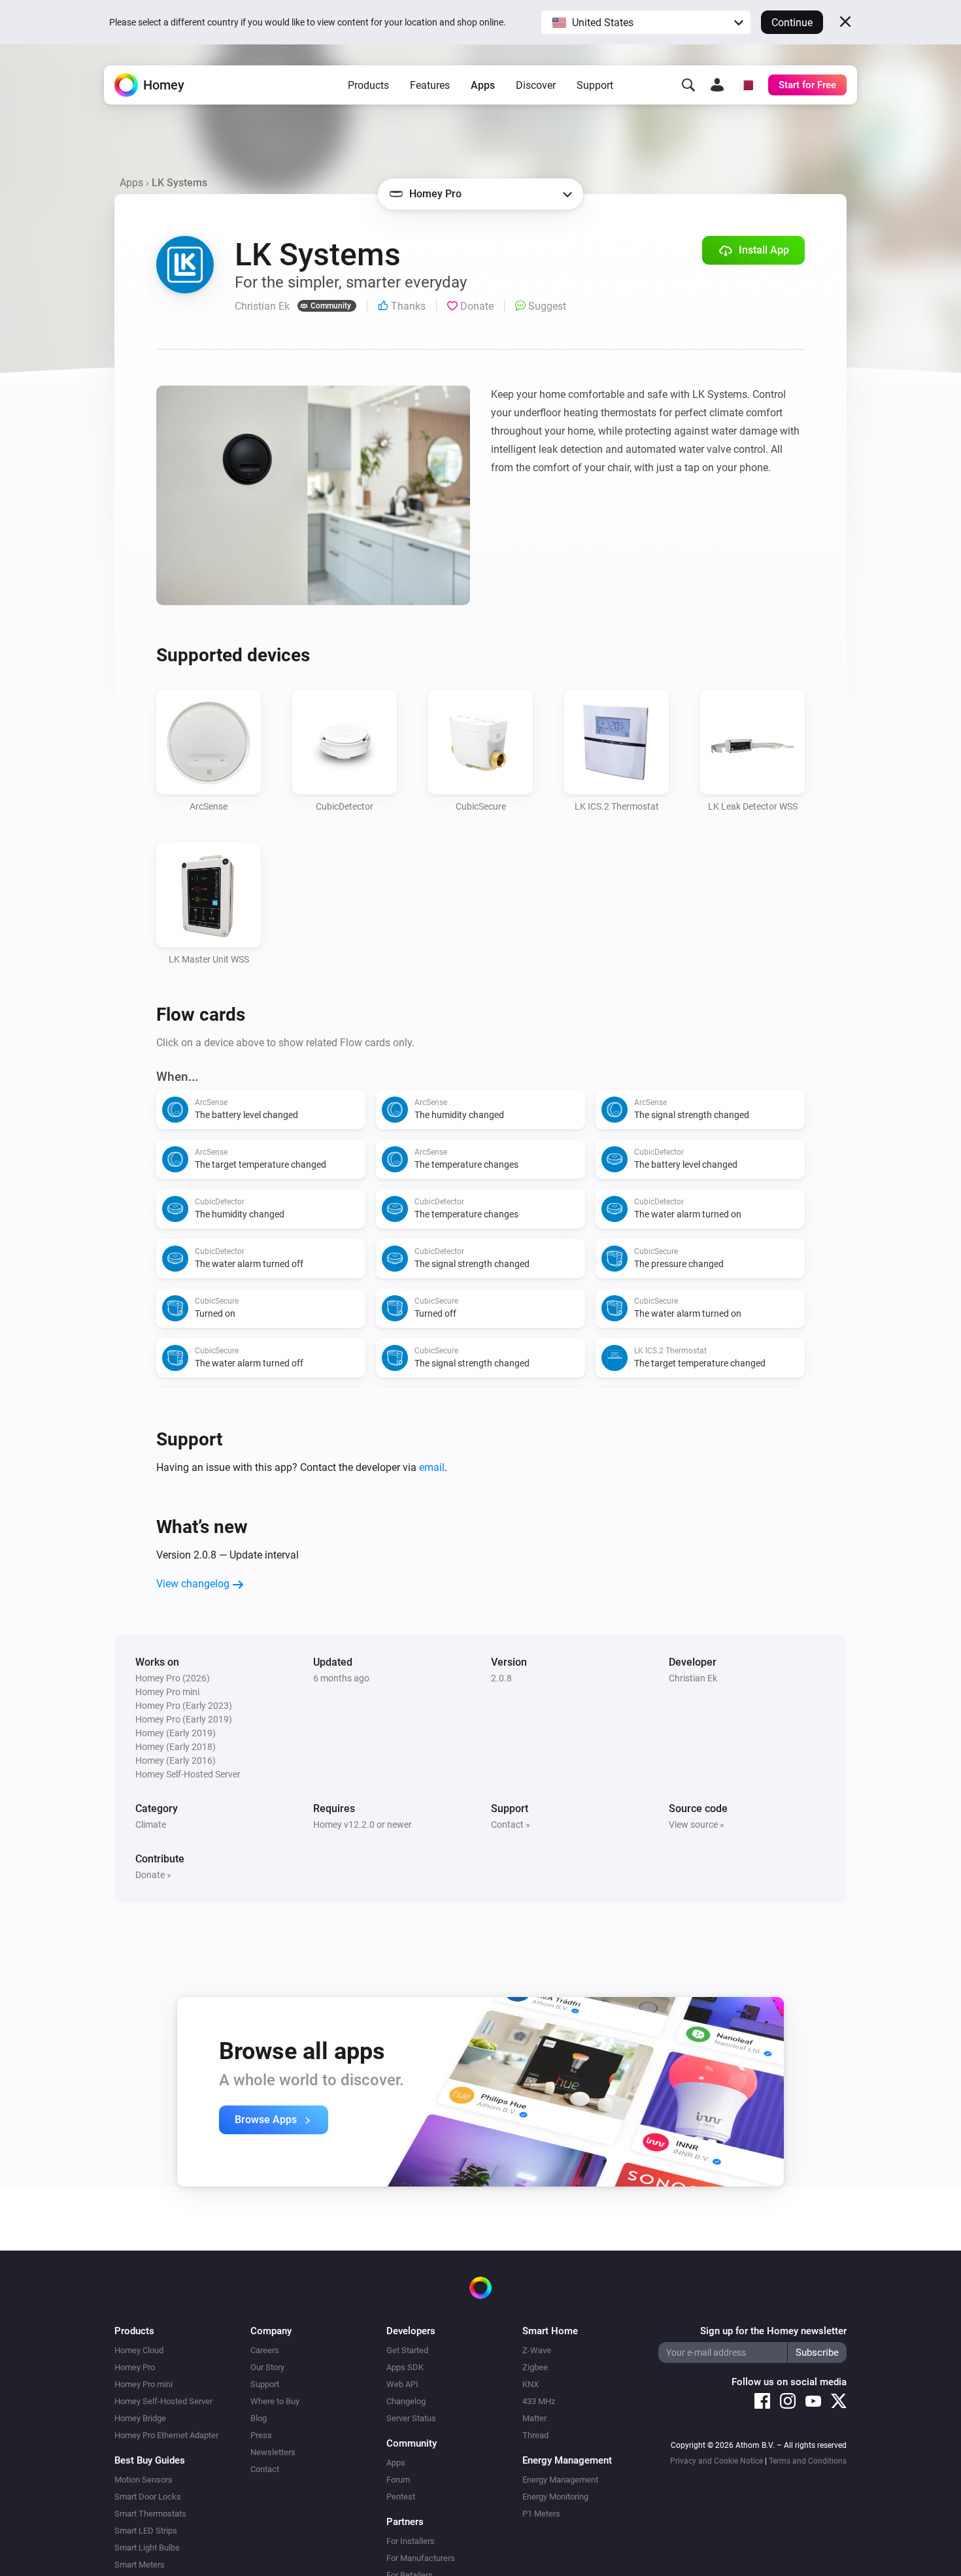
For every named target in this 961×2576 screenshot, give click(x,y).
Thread (535, 2435)
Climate (151, 1825)
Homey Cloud (139, 2350)
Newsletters (273, 2452)
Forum (398, 2480)
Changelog (406, 2401)
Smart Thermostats (150, 2514)
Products (368, 85)
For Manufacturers (421, 2558)
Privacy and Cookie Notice (717, 2461)
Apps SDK (405, 2367)
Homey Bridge (140, 2418)
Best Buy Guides (150, 2460)
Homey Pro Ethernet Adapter (166, 2435)
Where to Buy (275, 2401)
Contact (265, 2469)
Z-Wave (537, 2350)
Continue (792, 23)
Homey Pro (135, 2367)
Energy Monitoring (555, 2497)
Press (261, 2435)
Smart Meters (140, 2565)
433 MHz (539, 2401)
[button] (646, 22)
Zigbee (535, 2367)
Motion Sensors (143, 2480)
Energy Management (560, 2480)
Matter (534, 2418)
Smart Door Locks (148, 2497)
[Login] (717, 85)
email (432, 1467)
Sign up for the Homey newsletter (773, 2331)
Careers (265, 2350)
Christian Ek (693, 1678)
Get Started (407, 2350)
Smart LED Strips (146, 2531)
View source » (697, 1825)
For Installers (411, 2541)
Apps (483, 85)
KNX (531, 2384)
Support (595, 85)
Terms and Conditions (808, 2461)
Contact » (511, 1825)
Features (430, 85)
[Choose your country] (746, 85)
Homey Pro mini (143, 2384)
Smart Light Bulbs (147, 2548)
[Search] (688, 85)
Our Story (267, 2367)
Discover (536, 85)
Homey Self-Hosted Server (163, 2401)
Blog (259, 2418)
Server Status (411, 2418)
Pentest (401, 2497)
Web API (402, 2384)
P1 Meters (541, 2514)
